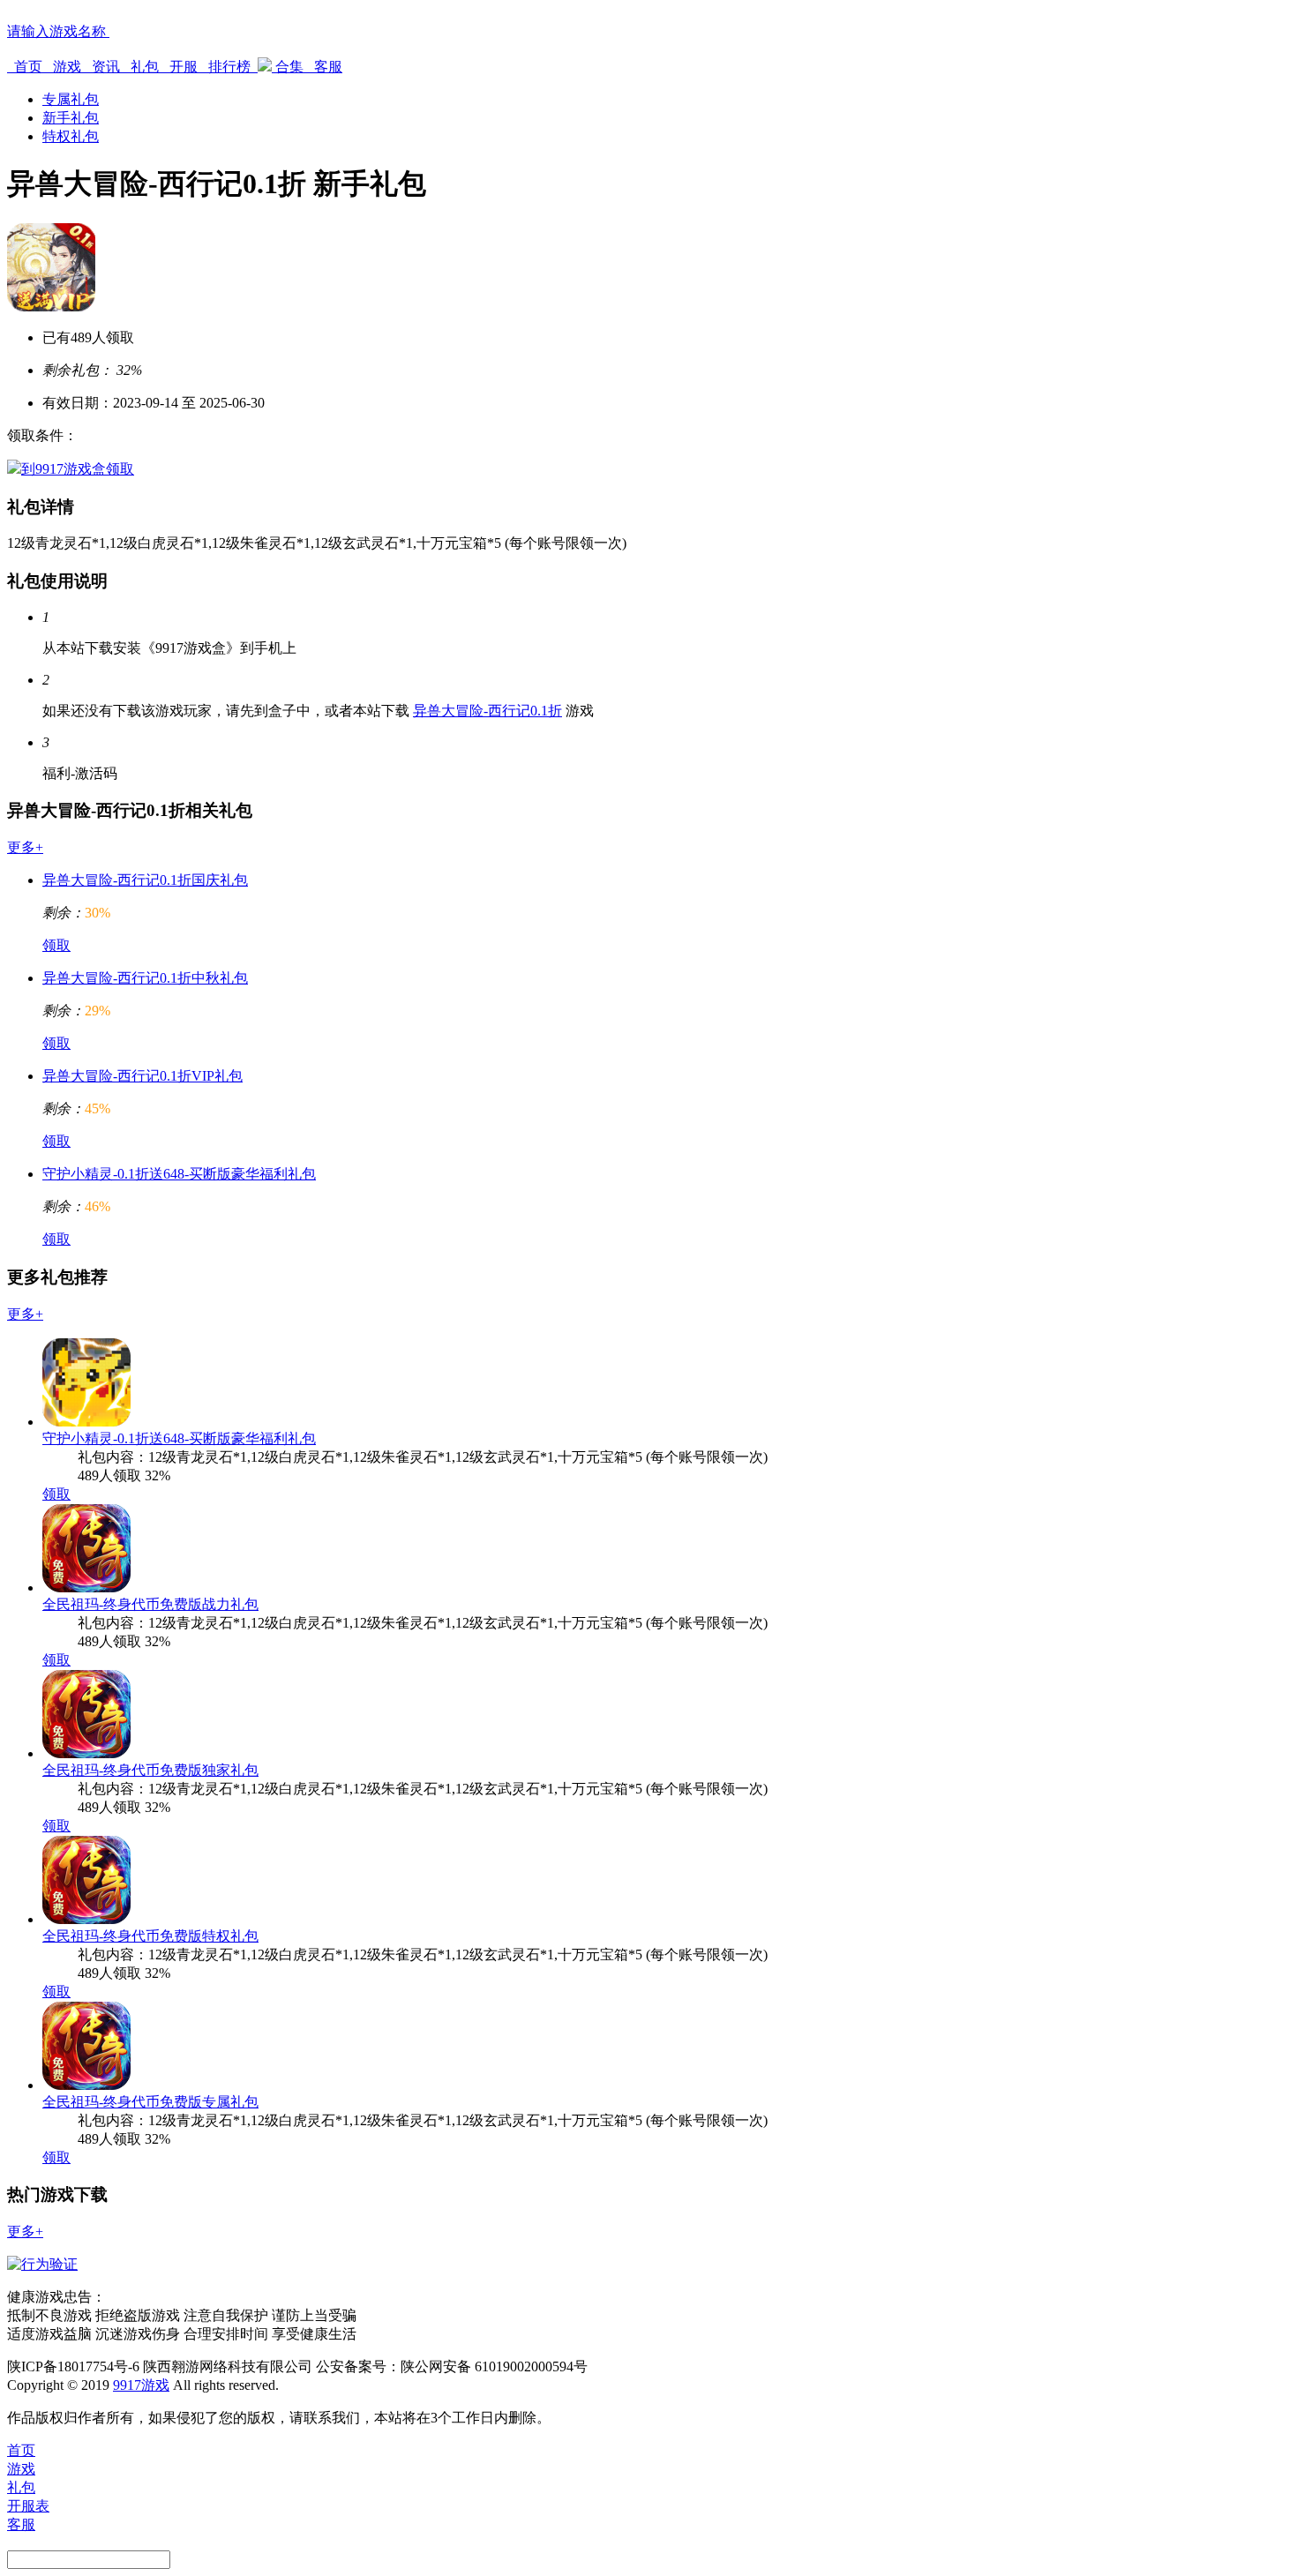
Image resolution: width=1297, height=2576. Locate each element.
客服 (326, 67)
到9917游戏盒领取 (78, 469)
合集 (289, 67)
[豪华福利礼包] (86, 1422)
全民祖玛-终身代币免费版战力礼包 (150, 1604)
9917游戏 (141, 2385)
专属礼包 (71, 99)
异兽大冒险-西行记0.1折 (487, 711)
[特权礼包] (86, 1919)
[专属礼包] (86, 2085)
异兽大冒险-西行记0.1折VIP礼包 (142, 1076)
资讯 (106, 67)
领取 (56, 945)
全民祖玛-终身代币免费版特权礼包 (150, 1936)
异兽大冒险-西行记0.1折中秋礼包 (145, 978)
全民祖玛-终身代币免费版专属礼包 (150, 2102)
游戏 (67, 67)
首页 (28, 67)
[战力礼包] (86, 1588)
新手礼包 (71, 118)
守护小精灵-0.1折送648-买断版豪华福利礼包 (179, 1174)
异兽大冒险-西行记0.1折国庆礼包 (145, 880)
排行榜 (229, 67)
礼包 (145, 67)
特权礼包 (71, 136)
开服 (184, 67)
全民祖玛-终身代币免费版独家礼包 (150, 1770)
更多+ (25, 847)
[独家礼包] (86, 1753)
